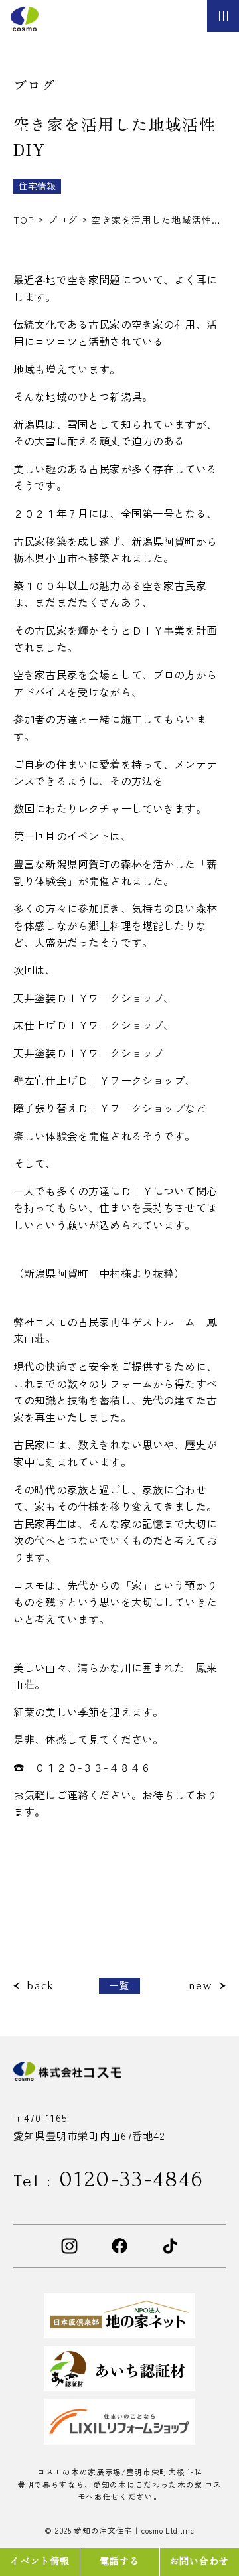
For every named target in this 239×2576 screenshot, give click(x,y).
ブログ (64, 220)
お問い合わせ (199, 2560)
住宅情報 (37, 186)
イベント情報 (40, 2560)
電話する (120, 2560)
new (200, 1986)
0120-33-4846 (109, 2179)
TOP (25, 220)
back (40, 1986)
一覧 (120, 1985)
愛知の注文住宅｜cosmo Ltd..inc (134, 2530)
